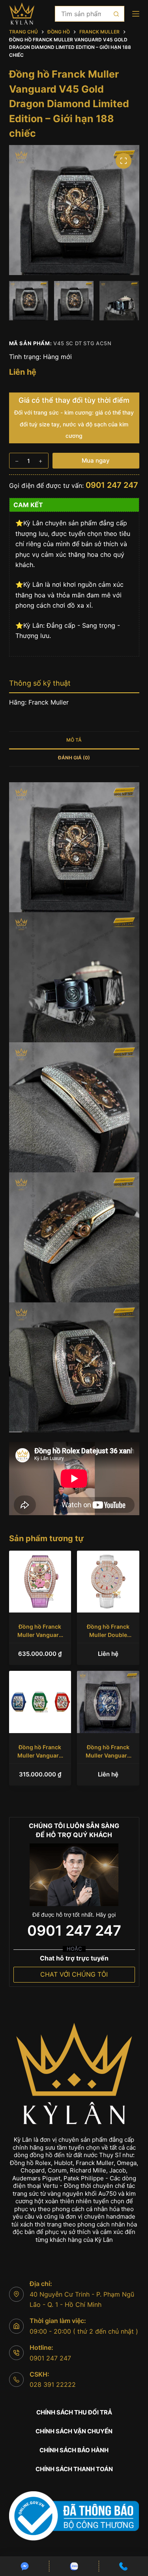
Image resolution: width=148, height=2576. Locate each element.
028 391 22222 (53, 2384)
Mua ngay (96, 460)
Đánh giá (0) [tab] (74, 758)
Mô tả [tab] (74, 740)
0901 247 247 (112, 485)
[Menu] (136, 14)
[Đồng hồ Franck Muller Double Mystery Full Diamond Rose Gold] (108, 1582)
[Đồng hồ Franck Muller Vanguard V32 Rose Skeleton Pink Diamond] (40, 1582)
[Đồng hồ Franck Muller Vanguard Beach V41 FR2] (40, 1702)
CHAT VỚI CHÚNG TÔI (74, 1974)
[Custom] (24, 2566)
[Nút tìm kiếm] (116, 14)
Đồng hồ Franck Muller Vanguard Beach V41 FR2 (40, 1755)
